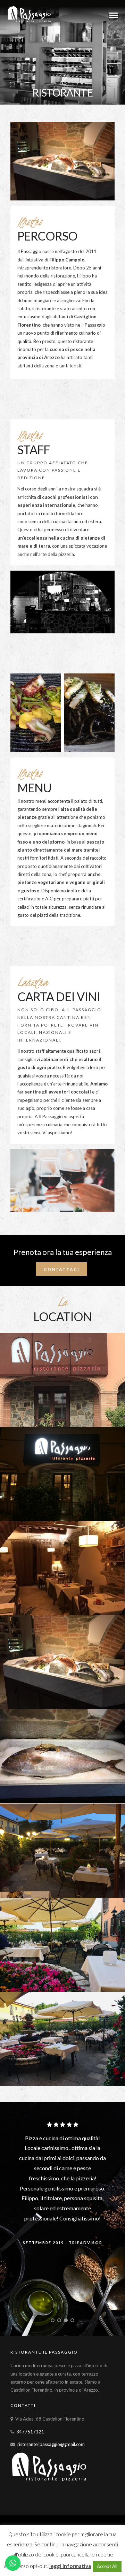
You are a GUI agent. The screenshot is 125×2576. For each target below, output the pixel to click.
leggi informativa (70, 2566)
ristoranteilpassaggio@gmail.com (51, 2444)
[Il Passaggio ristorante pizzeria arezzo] (62, 1380)
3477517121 (30, 2432)
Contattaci (62, 1269)
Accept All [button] (107, 2566)
